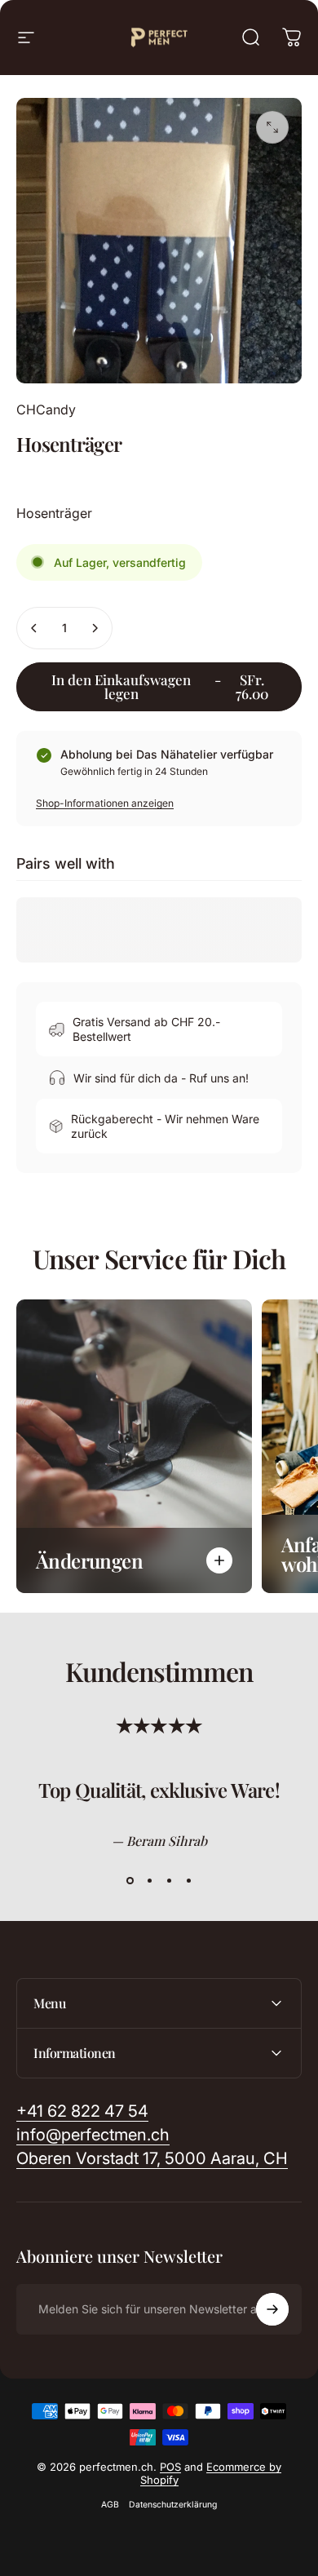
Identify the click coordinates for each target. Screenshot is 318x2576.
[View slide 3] (169, 1880)
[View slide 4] (188, 1880)
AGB (110, 2505)
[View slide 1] (130, 1880)
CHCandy (46, 409)
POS (170, 2467)
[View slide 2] (149, 1880)
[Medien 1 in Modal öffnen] (272, 127)
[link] (152, 2159)
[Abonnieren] (272, 2309)
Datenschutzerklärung (173, 2505)
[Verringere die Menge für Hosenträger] (34, 628)
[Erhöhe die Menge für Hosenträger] (95, 628)
